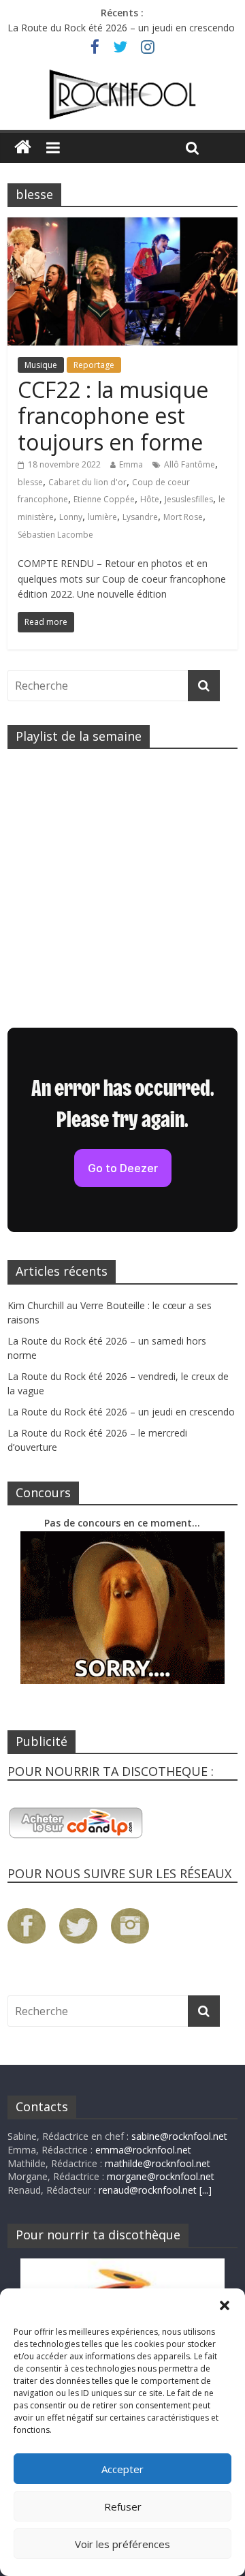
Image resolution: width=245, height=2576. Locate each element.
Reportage (94, 365)
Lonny (71, 517)
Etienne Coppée (104, 499)
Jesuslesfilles (189, 499)
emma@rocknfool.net (143, 2150)
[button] (225, 2305)
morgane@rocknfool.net (161, 2176)
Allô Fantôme (190, 464)
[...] (206, 2190)
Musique (41, 365)
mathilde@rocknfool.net (158, 2163)
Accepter (122, 2469)
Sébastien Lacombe (55, 535)
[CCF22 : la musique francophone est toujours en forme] (122, 226)
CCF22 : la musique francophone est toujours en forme (113, 416)
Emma (131, 464)
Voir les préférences (122, 2544)
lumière (102, 517)
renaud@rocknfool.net (148, 2190)
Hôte (150, 499)
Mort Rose (183, 517)
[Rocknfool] (122, 95)
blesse (30, 482)
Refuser (123, 2506)
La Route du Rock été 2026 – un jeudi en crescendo (121, 28)
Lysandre (140, 517)
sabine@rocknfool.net (179, 2136)
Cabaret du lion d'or (87, 482)
